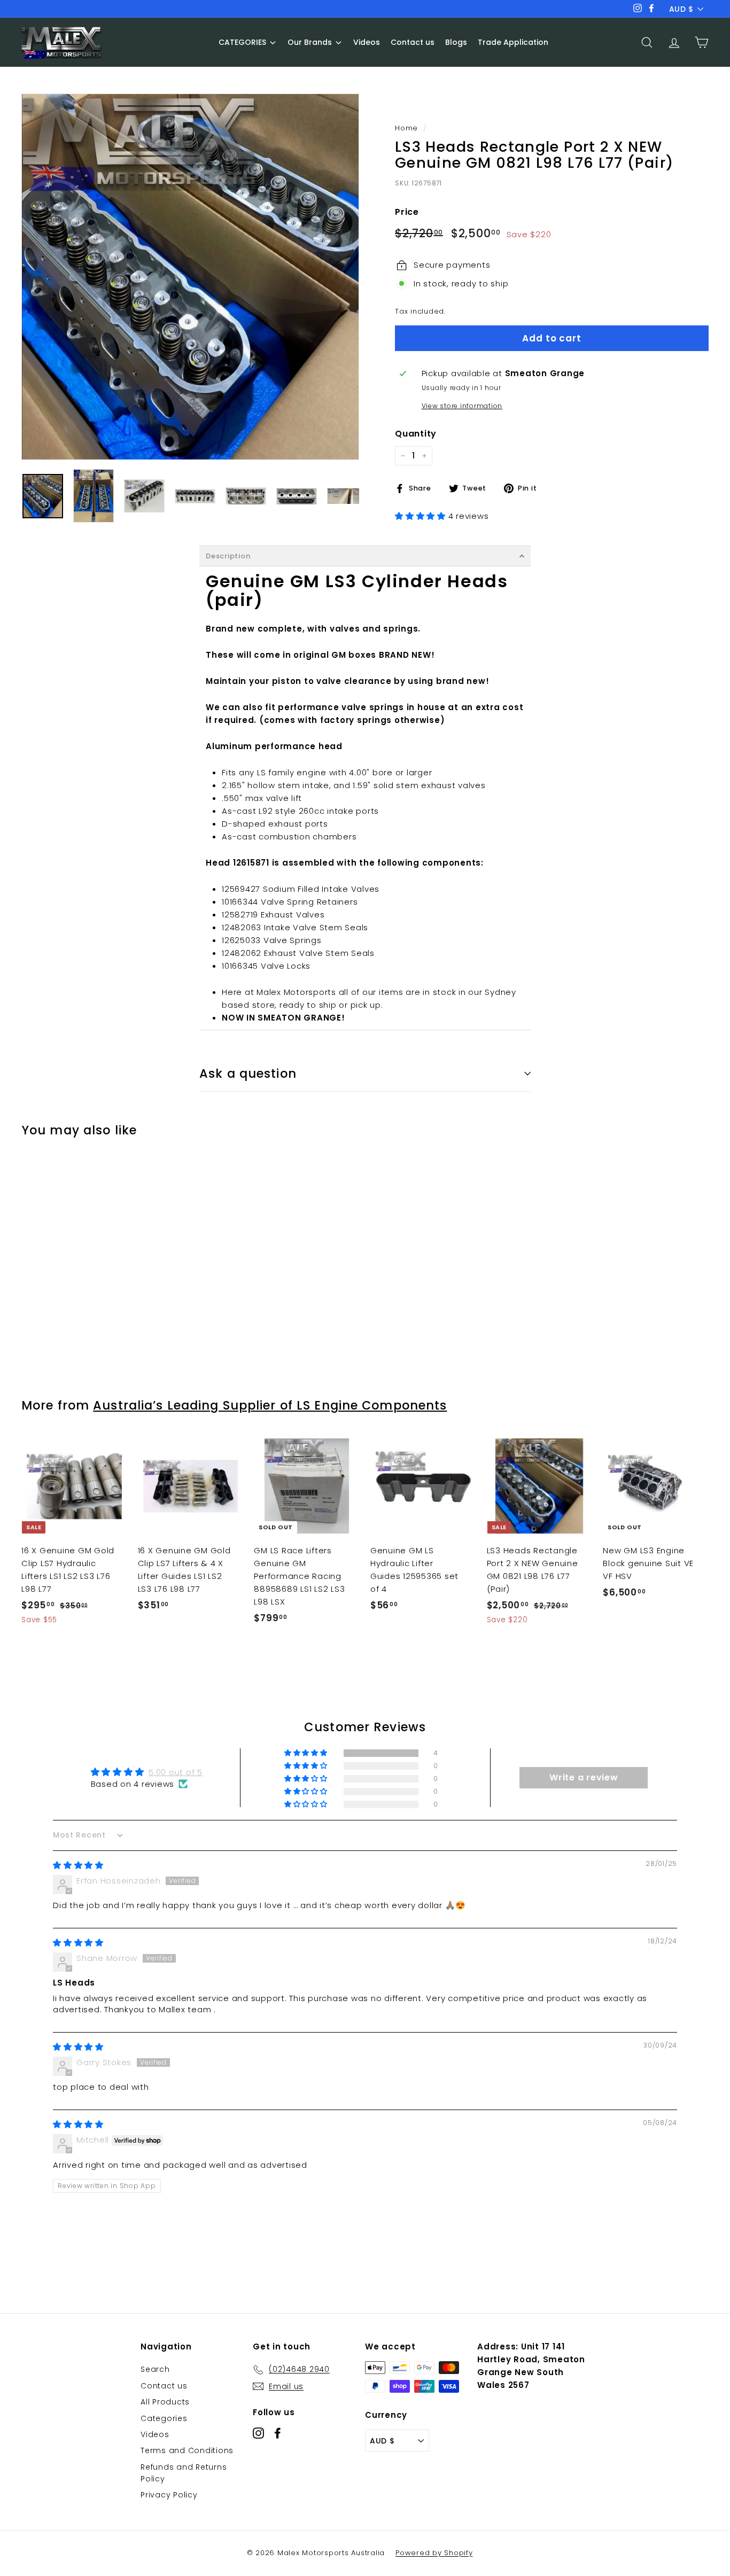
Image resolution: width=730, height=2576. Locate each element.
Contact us (164, 2386)
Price (407, 212)
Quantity (416, 434)
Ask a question (248, 1073)
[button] (422, 516)
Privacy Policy (169, 2495)
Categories (164, 2418)
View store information (462, 406)
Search (155, 2369)
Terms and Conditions (187, 2450)
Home (406, 128)
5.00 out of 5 (176, 1772)
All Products (165, 2402)
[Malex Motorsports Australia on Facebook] (278, 2433)
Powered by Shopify (434, 2553)
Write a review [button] (584, 1777)
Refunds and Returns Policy (184, 2473)
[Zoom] (190, 277)
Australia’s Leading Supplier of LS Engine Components (270, 1405)
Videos (155, 2434)
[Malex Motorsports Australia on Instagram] (258, 2433)
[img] (78, 1865)
